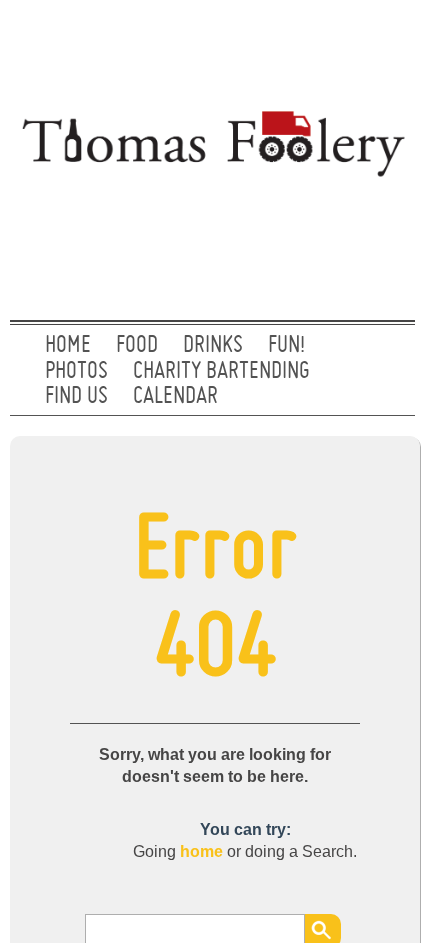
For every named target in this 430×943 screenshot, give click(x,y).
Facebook (383, 45)
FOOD (137, 346)
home (201, 851)
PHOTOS (76, 372)
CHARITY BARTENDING (221, 372)
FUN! (286, 346)
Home (68, 346)
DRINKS (213, 346)
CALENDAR (175, 397)
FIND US (76, 397)
